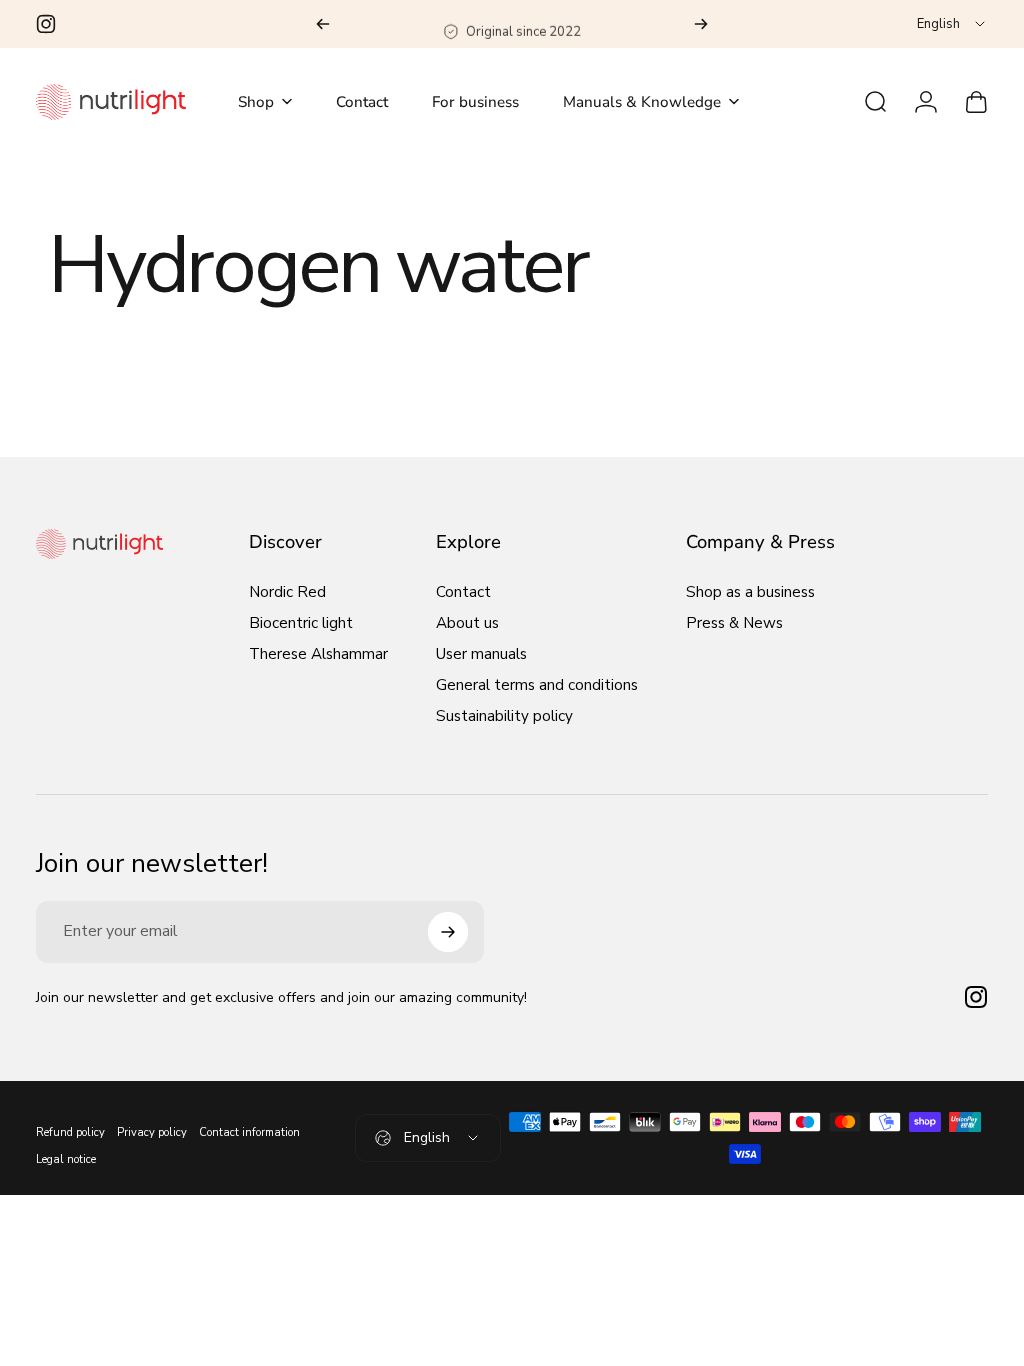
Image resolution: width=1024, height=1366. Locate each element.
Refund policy (70, 1132)
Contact (463, 592)
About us (467, 623)
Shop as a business (750, 592)
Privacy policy (152, 1132)
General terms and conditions (537, 685)
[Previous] (323, 24)
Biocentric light (301, 623)
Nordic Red (287, 592)
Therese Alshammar (318, 654)
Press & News (734, 623)
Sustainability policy (504, 716)
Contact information (249, 1132)
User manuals (481, 654)
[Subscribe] (448, 932)
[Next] (701, 24)
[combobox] (952, 24)
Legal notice (66, 1159)
